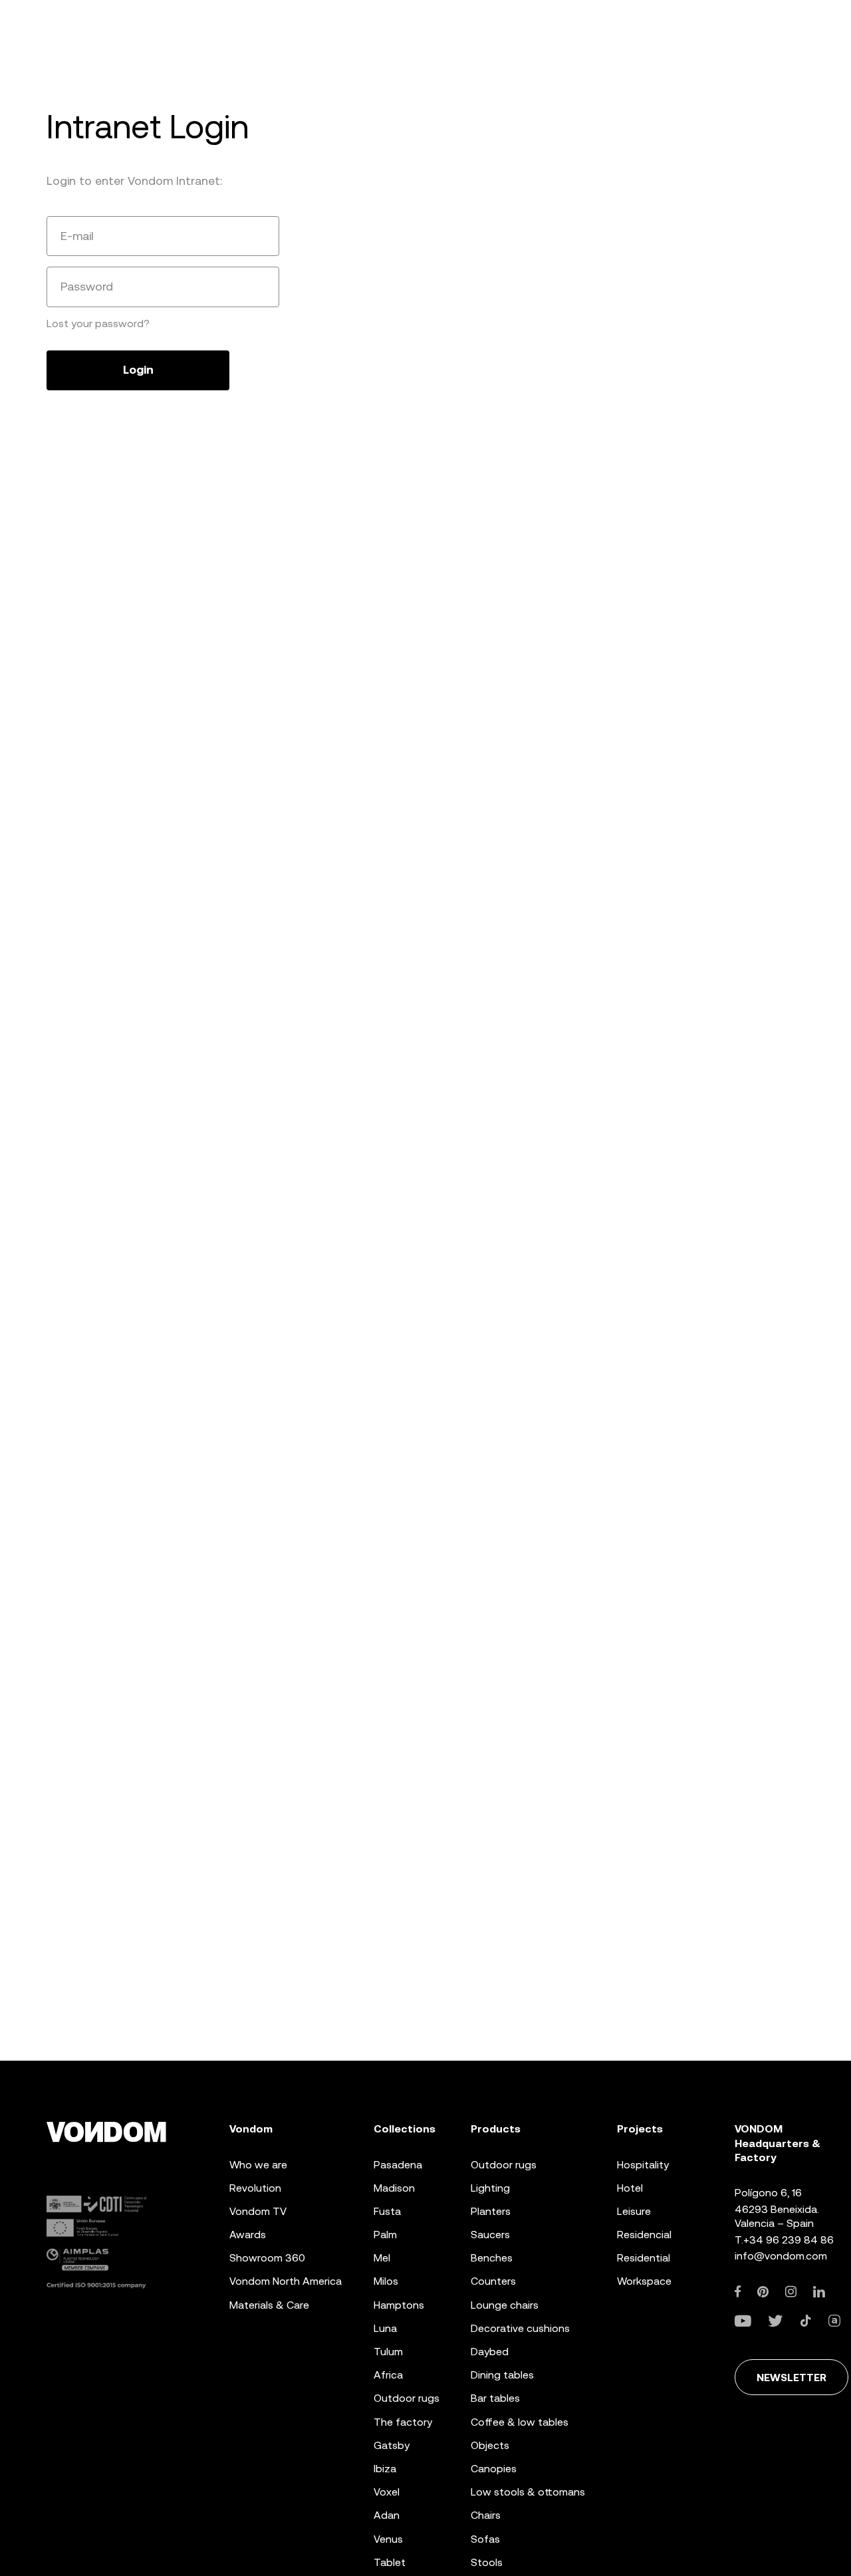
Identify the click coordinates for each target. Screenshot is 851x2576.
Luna (385, 2328)
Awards (248, 2235)
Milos (386, 2281)
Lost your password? (98, 323)
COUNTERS (493, 2281)
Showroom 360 (267, 2258)
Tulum (388, 2352)
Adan (387, 2515)
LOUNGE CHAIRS (505, 2305)
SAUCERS (490, 2235)
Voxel (387, 2492)
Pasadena (398, 2165)
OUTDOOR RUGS (504, 2165)
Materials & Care (269, 2305)
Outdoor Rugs (407, 2398)
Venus (388, 2539)
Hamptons (399, 2305)
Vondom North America (286, 2281)
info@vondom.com (781, 2256)
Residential (644, 2258)
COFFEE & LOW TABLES (520, 2422)
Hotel (630, 2188)
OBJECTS (490, 2445)
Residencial (644, 2235)
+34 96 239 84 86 (789, 2240)
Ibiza (385, 2469)
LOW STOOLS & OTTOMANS (528, 2492)
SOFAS (485, 2539)
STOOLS (487, 2562)
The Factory (403, 2422)
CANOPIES (494, 2469)
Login (138, 370)
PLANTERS (491, 2211)
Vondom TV (258, 2211)
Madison (394, 2188)
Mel (382, 2258)
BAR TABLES (495, 2398)
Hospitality (643, 2165)
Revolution (255, 2188)
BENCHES (492, 2258)
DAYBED (490, 2352)
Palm (385, 2235)
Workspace (644, 2281)
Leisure (634, 2211)
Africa (388, 2375)
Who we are (258, 2165)
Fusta (387, 2211)
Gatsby (392, 2445)
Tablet (390, 2562)
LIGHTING (490, 2188)
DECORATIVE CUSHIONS (520, 2328)
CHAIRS (486, 2515)
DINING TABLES (502, 2375)
